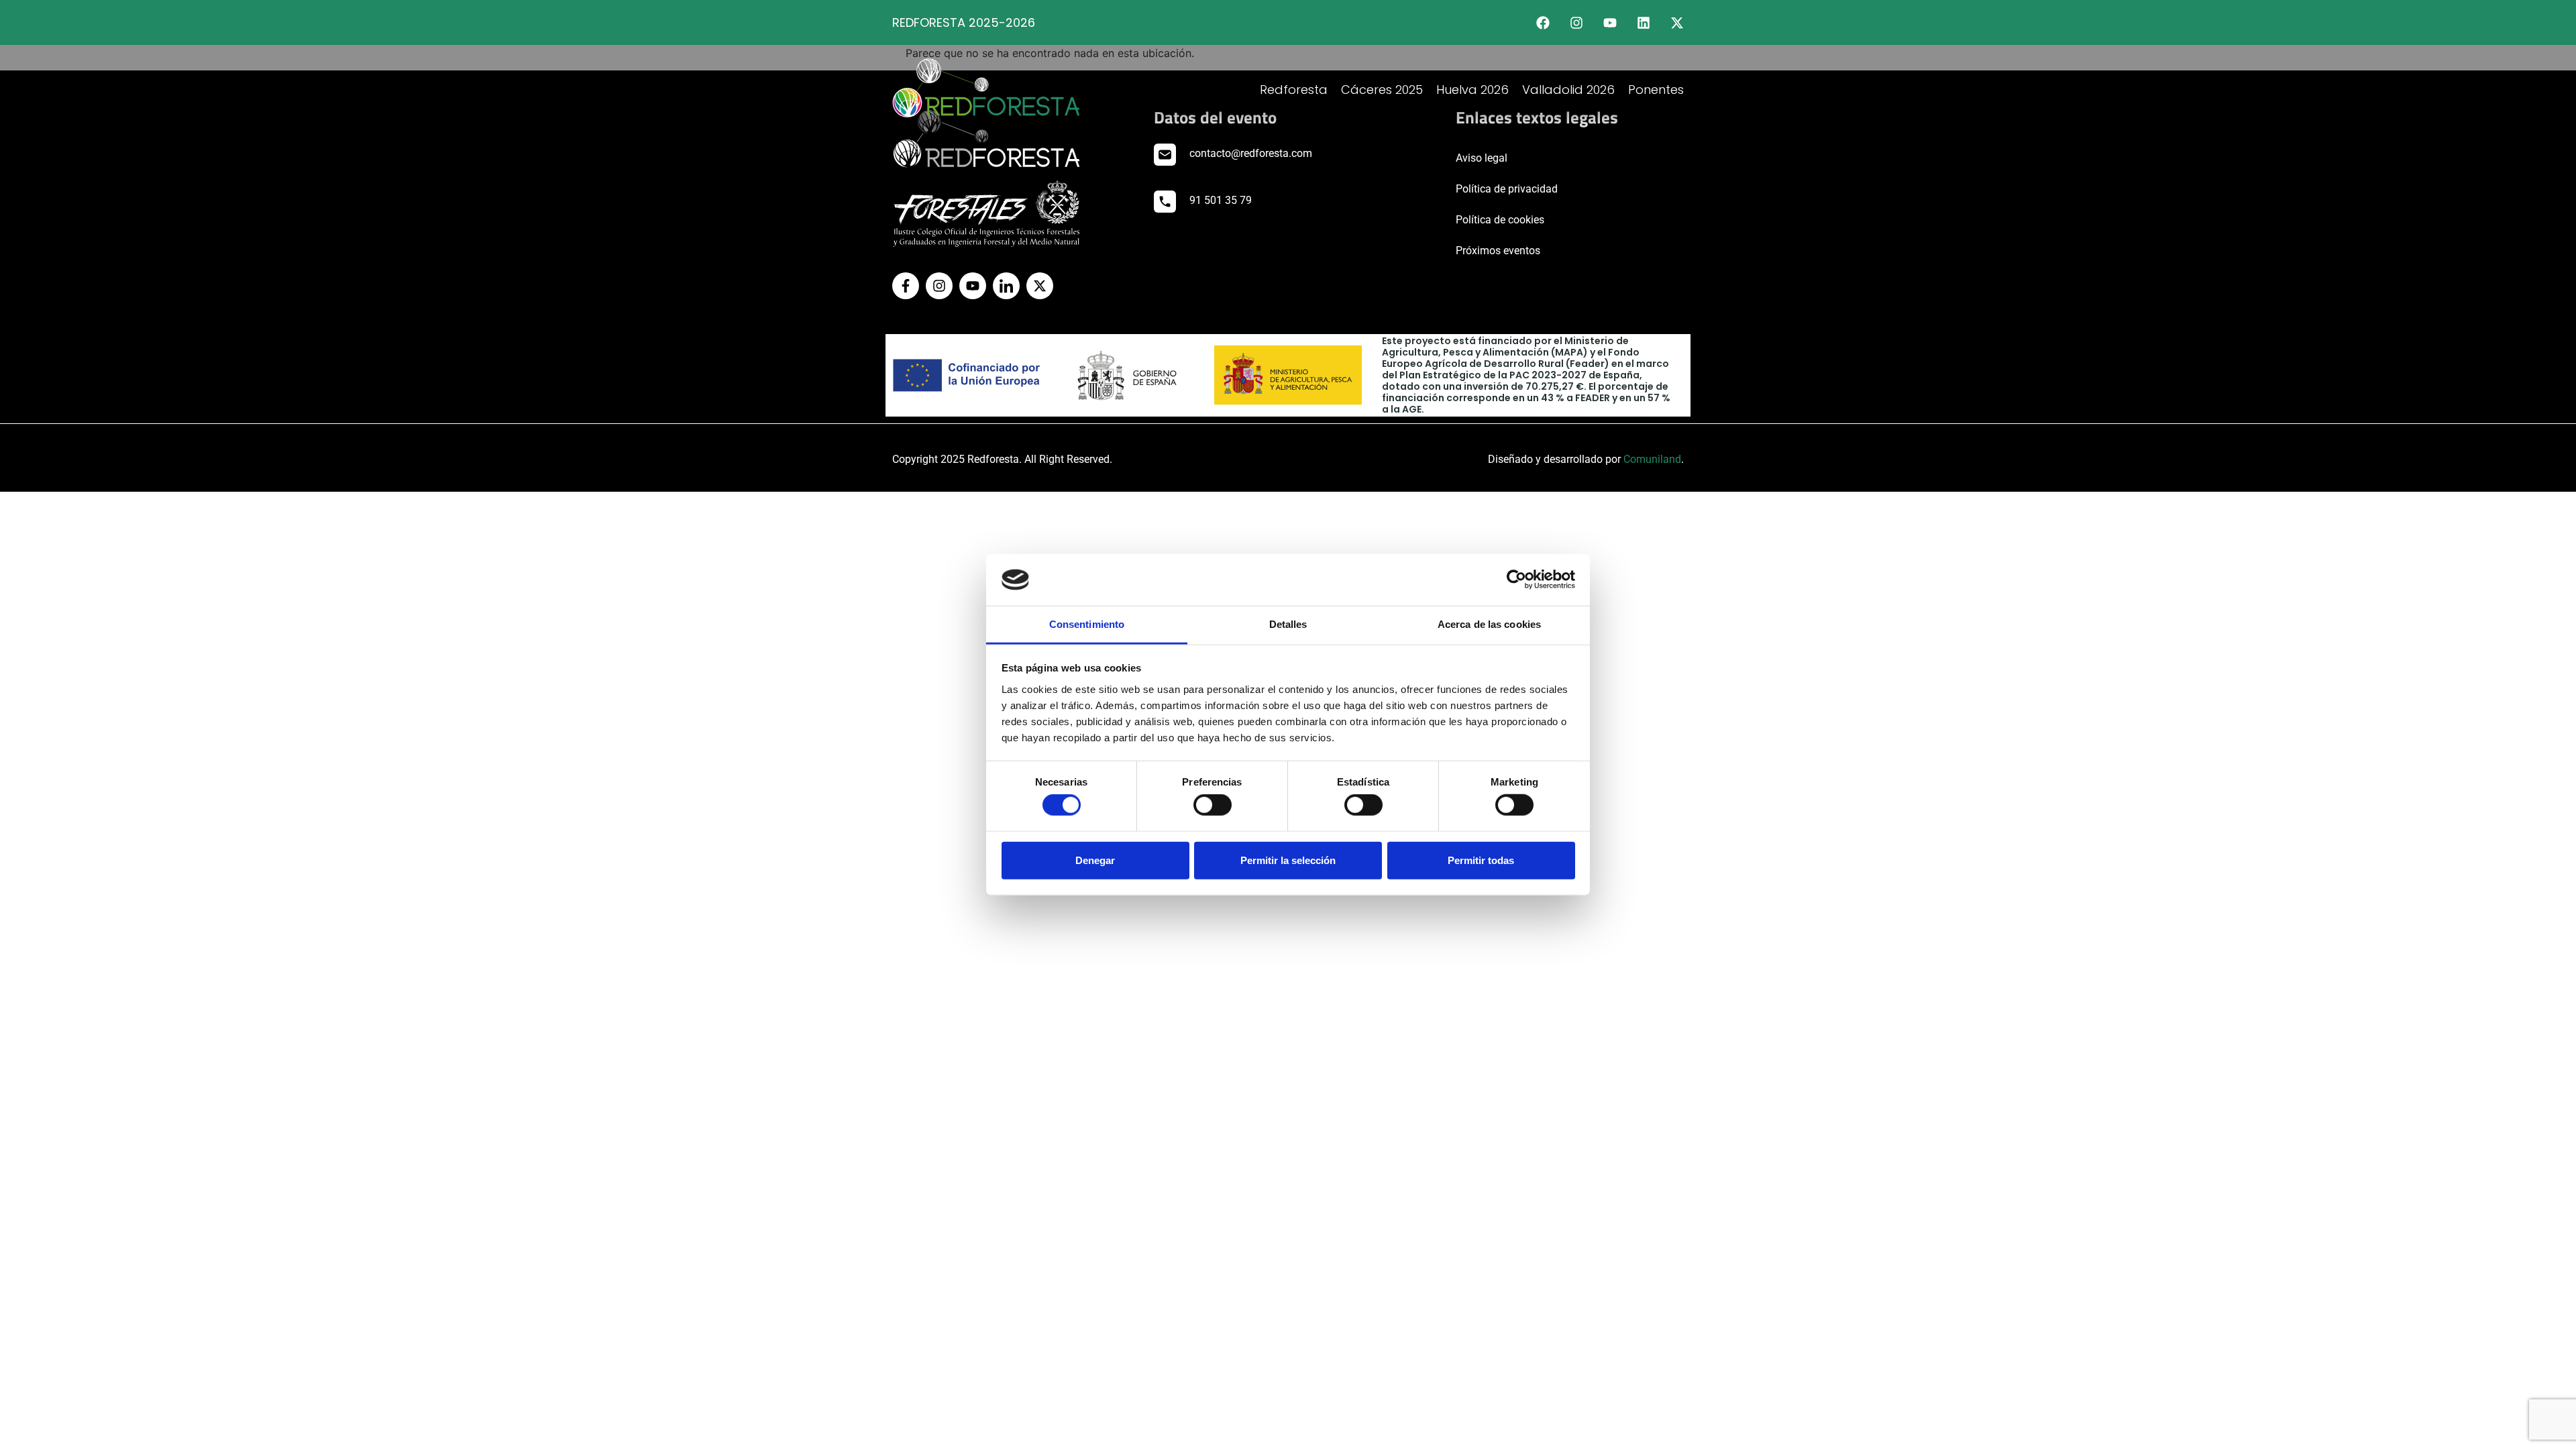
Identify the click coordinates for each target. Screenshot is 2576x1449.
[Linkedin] (1644, 23)
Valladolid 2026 (1568, 90)
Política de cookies (1500, 220)
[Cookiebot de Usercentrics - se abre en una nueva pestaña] (1516, 580)
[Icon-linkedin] (1006, 286)
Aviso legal (1482, 158)
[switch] (1213, 805)
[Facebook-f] (906, 286)
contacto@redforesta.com (1251, 153)
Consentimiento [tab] (1087, 624)
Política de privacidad (1507, 189)
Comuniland (1652, 459)
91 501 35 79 (1221, 200)
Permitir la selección (1288, 860)
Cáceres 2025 (1382, 90)
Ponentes (1656, 90)
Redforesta (1294, 90)
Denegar (1095, 860)
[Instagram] (1576, 23)
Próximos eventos (1498, 251)
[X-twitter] (1677, 23)
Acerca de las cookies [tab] (1489, 624)
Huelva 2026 (1472, 90)
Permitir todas (1481, 860)
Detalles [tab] (1288, 624)
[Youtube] (1610, 23)
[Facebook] (1543, 23)
